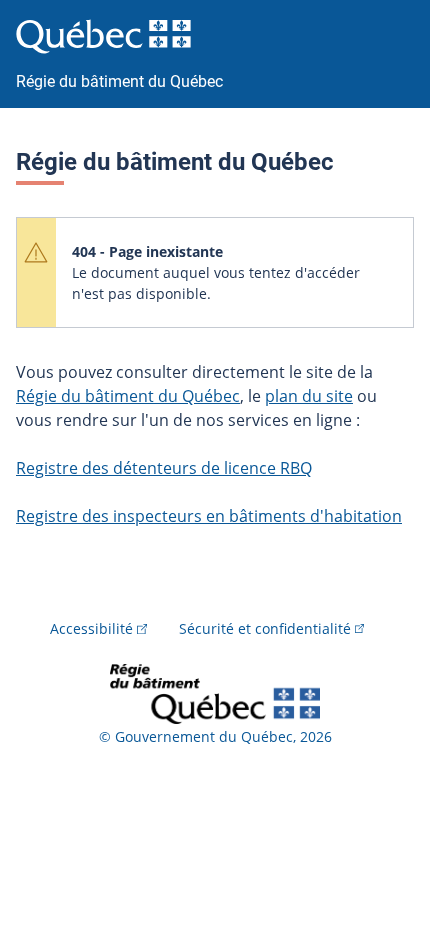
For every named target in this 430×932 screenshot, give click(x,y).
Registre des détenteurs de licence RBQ (164, 468)
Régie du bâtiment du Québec (128, 396)
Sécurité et (265, 628)
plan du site (309, 396)
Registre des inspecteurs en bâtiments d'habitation (209, 516)
